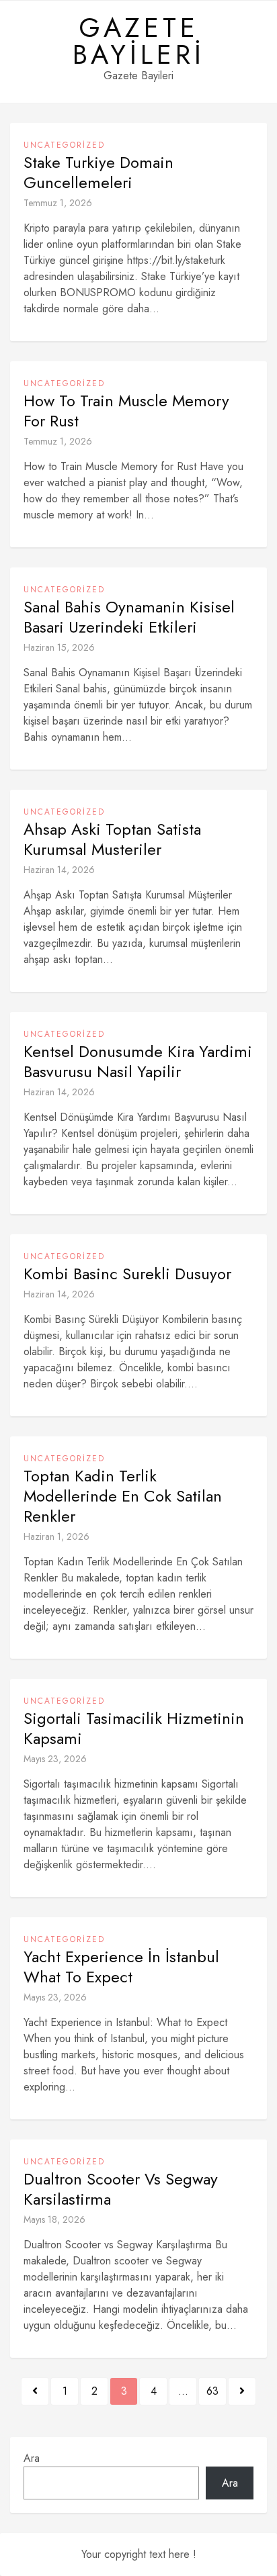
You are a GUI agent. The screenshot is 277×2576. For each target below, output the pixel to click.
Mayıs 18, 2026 (54, 2219)
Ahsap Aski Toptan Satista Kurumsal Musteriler (112, 839)
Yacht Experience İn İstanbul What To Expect (121, 1967)
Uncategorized (64, 145)
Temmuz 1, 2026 (58, 203)
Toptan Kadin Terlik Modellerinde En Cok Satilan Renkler (123, 1496)
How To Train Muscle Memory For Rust (126, 411)
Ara (32, 2458)
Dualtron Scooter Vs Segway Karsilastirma (121, 2189)
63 (212, 2391)
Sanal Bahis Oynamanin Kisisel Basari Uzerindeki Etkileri (129, 617)
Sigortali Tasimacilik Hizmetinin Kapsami (134, 1729)
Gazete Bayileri (139, 41)
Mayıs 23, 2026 (55, 1759)
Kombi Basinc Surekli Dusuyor (127, 1274)
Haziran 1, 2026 (56, 1536)
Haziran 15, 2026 (59, 647)
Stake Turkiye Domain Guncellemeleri (98, 173)
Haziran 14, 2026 (59, 870)
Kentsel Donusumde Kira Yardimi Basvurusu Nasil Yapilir (138, 1062)
